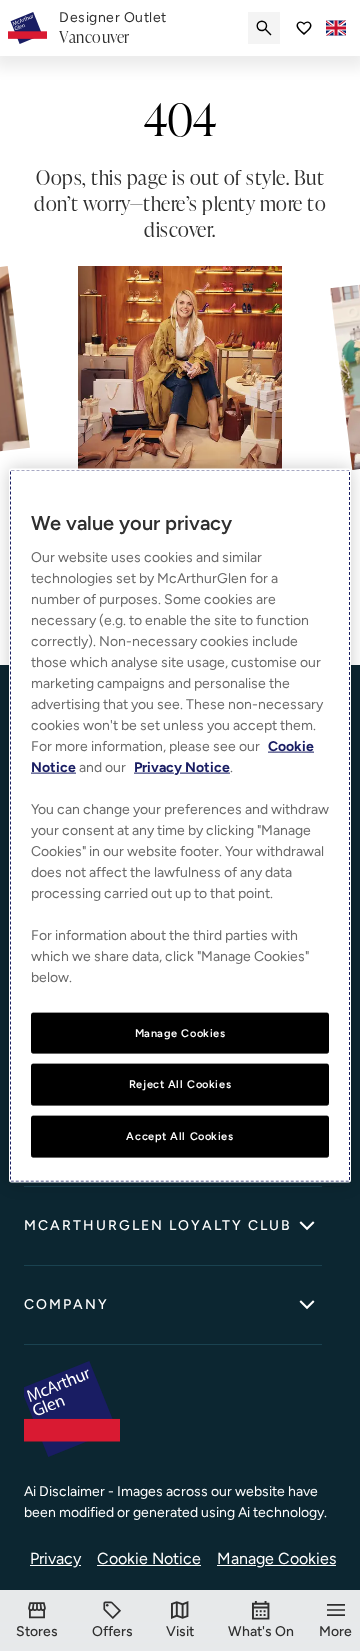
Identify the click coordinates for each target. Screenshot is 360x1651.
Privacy (55, 1558)
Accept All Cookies (179, 1136)
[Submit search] (264, 28)
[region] (180, 825)
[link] (113, 28)
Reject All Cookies (180, 1084)
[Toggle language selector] (336, 28)
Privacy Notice (182, 766)
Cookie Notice (149, 1558)
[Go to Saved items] (304, 28)
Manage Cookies (276, 1558)
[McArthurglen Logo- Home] (27, 28)
